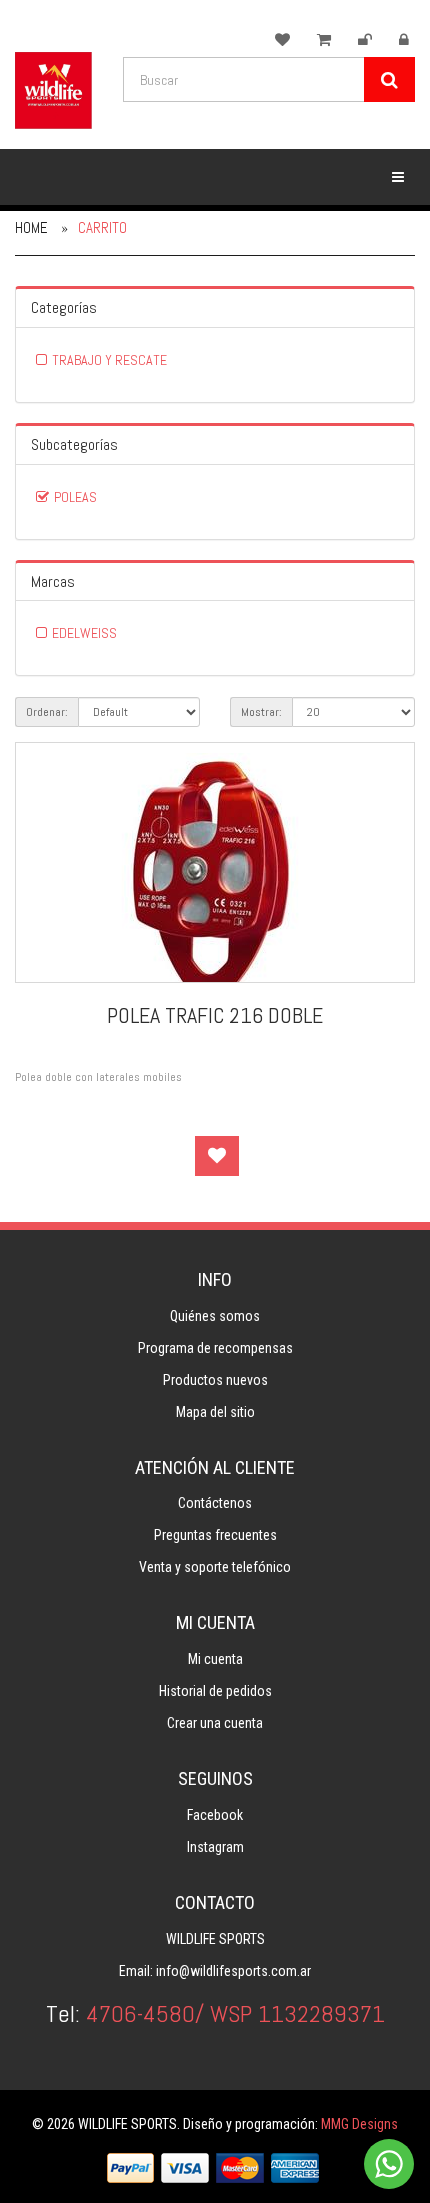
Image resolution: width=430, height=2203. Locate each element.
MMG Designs (359, 2124)
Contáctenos (215, 1503)
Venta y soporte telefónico (215, 1567)
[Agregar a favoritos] (217, 1156)
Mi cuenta (215, 1659)
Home (31, 227)
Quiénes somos (215, 1316)
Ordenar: (47, 712)
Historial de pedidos (215, 1691)
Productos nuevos (215, 1380)
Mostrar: (261, 712)
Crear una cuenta (215, 1723)
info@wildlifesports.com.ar (233, 1971)
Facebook (215, 1815)
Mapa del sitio (215, 1412)
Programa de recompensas (215, 1348)
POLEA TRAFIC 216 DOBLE (215, 1015)
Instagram (215, 1847)
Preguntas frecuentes (215, 1535)
